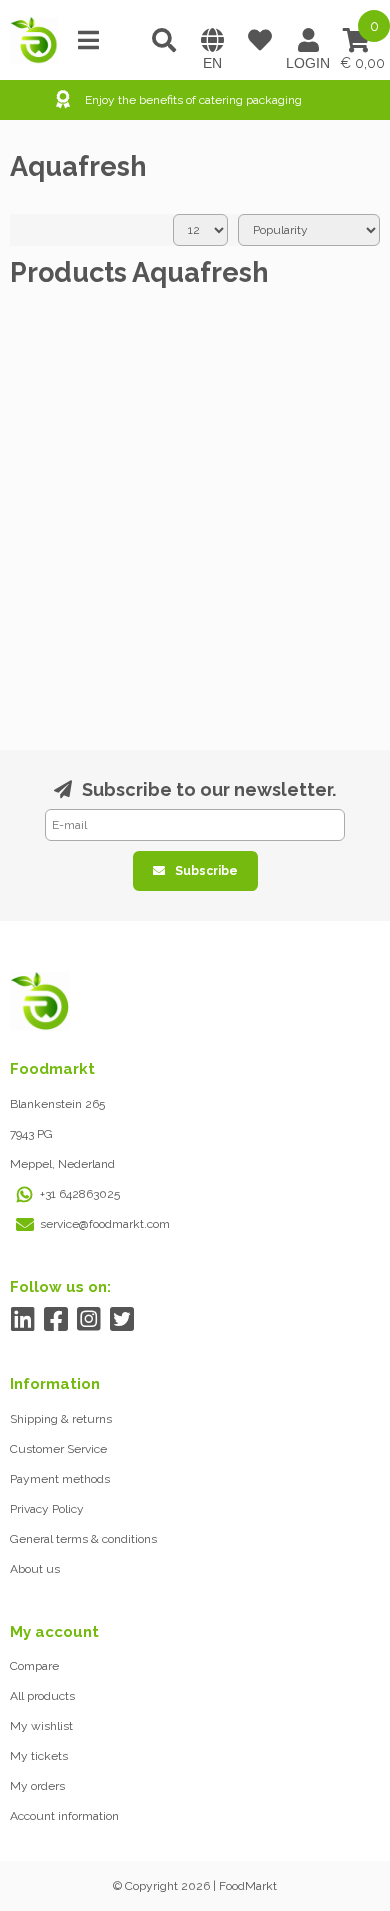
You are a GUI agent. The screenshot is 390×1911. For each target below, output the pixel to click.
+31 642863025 (80, 1194)
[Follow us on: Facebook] (55, 1319)
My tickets (39, 1756)
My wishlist (41, 1726)
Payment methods (60, 1479)
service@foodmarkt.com (105, 1224)
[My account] (308, 40)
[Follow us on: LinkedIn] (22, 1319)
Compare (34, 1666)
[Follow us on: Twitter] (121, 1319)
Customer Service (58, 1449)
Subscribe (206, 871)
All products (42, 1696)
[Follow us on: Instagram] (88, 1319)
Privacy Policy (47, 1509)
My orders (37, 1786)
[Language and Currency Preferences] (212, 40)
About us (35, 1569)
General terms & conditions (83, 1539)
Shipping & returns (61, 1419)
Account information (64, 1816)
